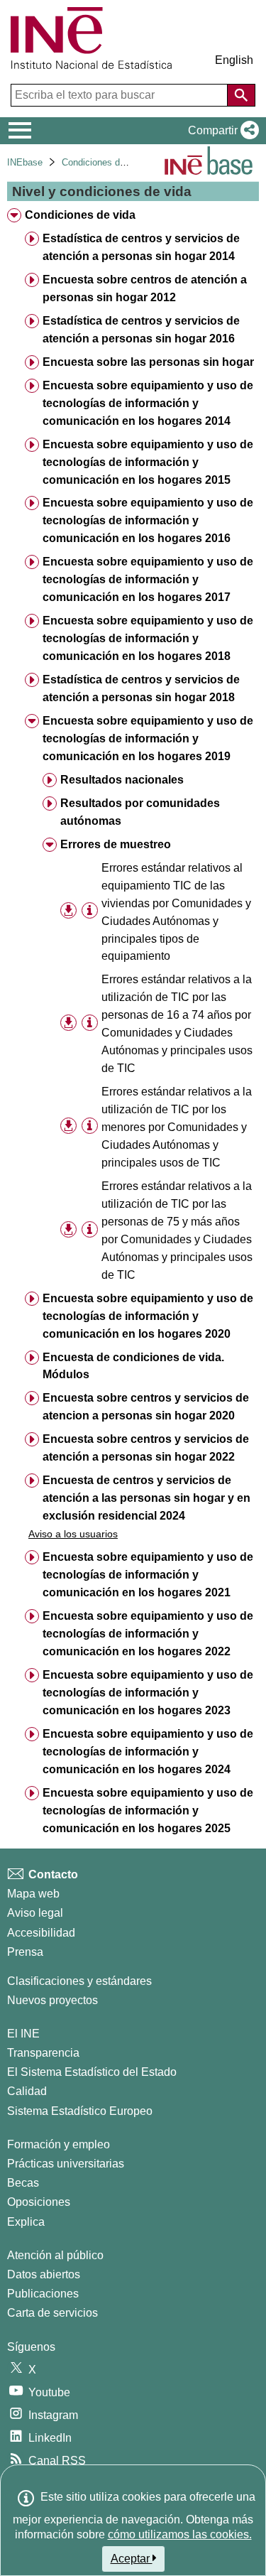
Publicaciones (43, 2294)
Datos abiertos (44, 2274)
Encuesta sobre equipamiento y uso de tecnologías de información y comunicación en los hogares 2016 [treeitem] (148, 520)
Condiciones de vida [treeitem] (80, 215)
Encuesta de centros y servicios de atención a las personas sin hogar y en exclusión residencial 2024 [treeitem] (146, 1498)
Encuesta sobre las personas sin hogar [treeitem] (148, 362)
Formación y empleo (59, 2144)
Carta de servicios (52, 2313)
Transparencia (43, 2053)
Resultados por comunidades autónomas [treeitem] (140, 812)
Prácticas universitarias (66, 2164)
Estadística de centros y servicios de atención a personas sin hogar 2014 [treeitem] (141, 247)
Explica (26, 2222)
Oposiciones (39, 2202)
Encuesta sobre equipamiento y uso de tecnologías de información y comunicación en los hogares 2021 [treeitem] (148, 1575)
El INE (23, 2034)
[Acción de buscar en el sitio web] (241, 95)
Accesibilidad (41, 1933)
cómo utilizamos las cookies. (180, 2534)
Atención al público (55, 2255)
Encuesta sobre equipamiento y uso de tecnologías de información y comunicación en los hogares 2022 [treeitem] (148, 1634)
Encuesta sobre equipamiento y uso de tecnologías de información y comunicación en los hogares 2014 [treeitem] (148, 403)
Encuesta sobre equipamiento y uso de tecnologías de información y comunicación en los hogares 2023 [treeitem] (148, 1693)
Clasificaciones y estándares (79, 1981)
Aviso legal (35, 1913)
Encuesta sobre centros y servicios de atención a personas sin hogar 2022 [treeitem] (146, 1448)
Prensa (25, 1952)
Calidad (27, 2091)
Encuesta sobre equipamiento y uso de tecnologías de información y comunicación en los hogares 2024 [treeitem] (148, 1752)
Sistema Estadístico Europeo (80, 2111)
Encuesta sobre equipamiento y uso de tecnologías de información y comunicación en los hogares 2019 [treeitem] (148, 738)
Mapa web (33, 1894)
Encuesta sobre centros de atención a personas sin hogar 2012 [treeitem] (145, 288)
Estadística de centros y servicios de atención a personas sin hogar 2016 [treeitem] (141, 330)
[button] (221, 131)
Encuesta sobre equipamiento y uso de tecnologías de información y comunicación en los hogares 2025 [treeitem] (148, 1811)
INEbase (25, 162)
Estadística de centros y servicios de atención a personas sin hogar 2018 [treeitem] (141, 688)
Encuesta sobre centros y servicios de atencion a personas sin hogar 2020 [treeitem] (146, 1407)
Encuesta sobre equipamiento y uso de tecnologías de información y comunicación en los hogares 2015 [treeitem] (148, 462)
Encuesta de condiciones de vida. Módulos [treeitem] (133, 1366)
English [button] (234, 60)
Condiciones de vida (103, 162)
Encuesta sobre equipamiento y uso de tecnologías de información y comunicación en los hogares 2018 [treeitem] (148, 638)
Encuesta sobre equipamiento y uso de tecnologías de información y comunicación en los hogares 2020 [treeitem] (148, 1316)
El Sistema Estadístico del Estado (92, 2072)
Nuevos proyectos (52, 2000)
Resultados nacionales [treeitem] (122, 780)
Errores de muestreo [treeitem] (116, 844)
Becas (23, 2183)
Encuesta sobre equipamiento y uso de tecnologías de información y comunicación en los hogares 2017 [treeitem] (148, 579)
